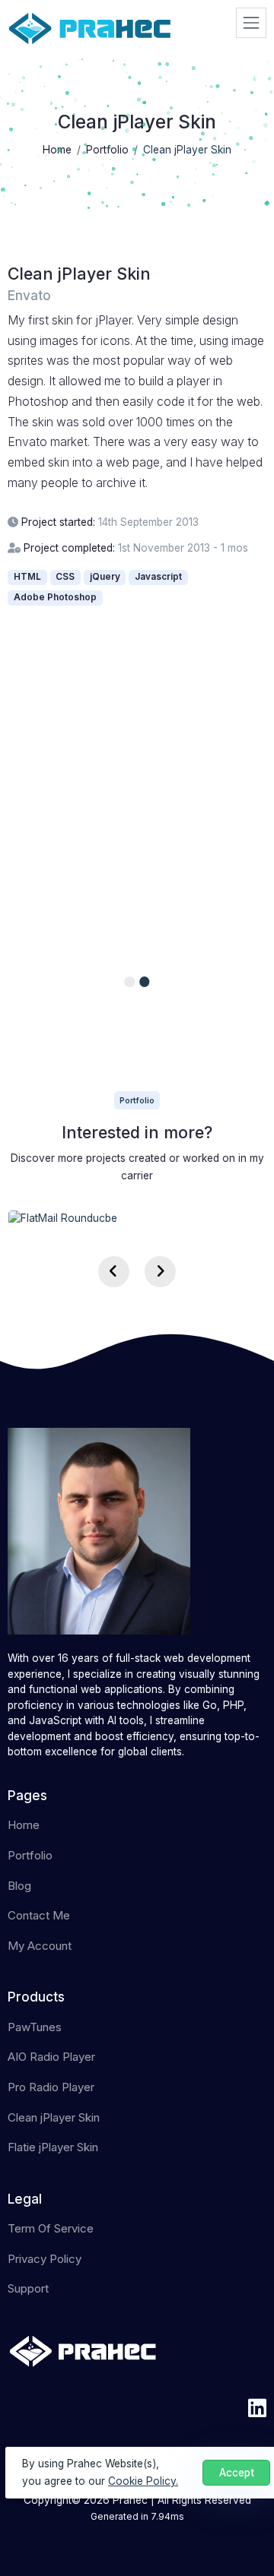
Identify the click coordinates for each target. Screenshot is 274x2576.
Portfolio (30, 1855)
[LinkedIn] (257, 2408)
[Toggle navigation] (251, 23)
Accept (237, 2473)
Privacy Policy (45, 2259)
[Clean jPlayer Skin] (137, 790)
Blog (19, 1886)
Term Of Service (51, 2228)
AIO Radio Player (51, 2057)
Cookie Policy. (143, 2481)
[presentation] (114, 1272)
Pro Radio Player (51, 2087)
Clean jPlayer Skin (54, 2117)
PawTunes (35, 2027)
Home (24, 1825)
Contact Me (39, 1915)
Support (28, 2288)
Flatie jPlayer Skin (53, 2147)
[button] (129, 982)
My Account (40, 1946)
